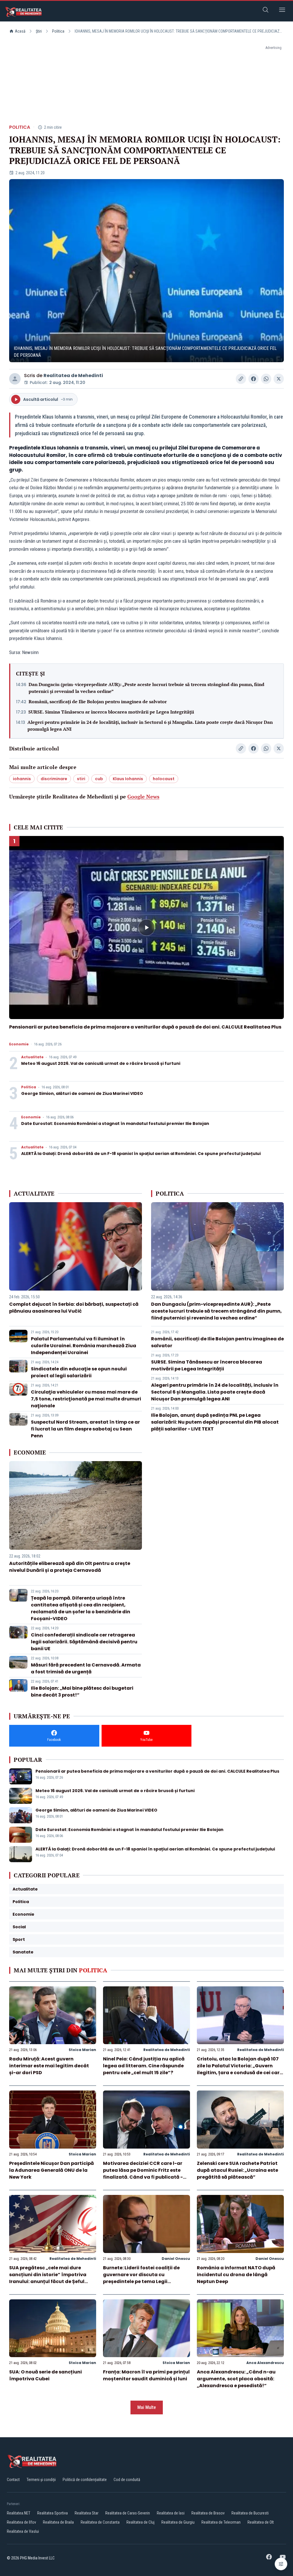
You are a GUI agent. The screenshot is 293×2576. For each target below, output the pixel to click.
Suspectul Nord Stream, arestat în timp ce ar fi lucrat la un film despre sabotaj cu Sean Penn (85, 1429)
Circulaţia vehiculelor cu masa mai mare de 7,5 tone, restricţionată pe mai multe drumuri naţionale (86, 1399)
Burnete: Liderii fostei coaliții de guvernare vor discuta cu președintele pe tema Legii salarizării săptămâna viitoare (141, 2278)
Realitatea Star (87, 2513)
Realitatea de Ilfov (21, 2522)
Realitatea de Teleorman (221, 2522)
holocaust (164, 779)
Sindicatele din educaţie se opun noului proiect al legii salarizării (79, 1372)
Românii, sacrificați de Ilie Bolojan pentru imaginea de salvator (98, 702)
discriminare (54, 779)
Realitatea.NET (19, 2513)
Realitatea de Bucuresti (250, 2513)
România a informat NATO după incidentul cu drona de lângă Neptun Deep (236, 2275)
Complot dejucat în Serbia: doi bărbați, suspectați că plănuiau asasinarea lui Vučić (74, 1308)
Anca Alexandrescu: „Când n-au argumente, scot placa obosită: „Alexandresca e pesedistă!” (236, 2379)
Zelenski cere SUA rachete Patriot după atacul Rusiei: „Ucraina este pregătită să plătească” (237, 2170)
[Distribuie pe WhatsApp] (266, 379)
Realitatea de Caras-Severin (128, 2513)
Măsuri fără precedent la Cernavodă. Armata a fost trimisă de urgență (86, 1668)
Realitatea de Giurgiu (178, 2522)
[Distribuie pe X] (279, 379)
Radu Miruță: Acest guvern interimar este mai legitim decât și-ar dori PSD (49, 2066)
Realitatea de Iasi (171, 2513)
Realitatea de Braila (58, 2522)
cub (99, 779)
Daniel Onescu (176, 2259)
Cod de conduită (127, 2480)
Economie (19, 1044)
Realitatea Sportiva (53, 2513)
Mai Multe (147, 2407)
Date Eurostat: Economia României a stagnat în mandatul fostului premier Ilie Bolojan (115, 1123)
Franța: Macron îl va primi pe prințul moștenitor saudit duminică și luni (146, 2375)
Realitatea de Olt (261, 2522)
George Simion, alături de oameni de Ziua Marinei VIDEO (82, 1093)
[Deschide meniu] (282, 11)
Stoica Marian (82, 2050)
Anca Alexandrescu (265, 2363)
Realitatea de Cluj (140, 2522)
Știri (39, 31)
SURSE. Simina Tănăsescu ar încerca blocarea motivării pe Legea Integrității (111, 712)
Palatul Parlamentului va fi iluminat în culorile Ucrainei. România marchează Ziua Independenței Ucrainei (84, 1346)
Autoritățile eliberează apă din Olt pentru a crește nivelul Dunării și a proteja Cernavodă (70, 1567)
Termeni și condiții (41, 2480)
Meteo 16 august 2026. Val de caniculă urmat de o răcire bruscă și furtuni (101, 1063)
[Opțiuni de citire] (281, 2564)
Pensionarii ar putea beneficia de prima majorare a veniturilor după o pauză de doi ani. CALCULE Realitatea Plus (145, 1027)
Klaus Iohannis (128, 779)
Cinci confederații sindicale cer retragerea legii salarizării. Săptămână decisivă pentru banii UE (84, 1642)
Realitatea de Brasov (208, 2513)
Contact (13, 2480)
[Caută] (266, 11)
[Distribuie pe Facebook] (254, 379)
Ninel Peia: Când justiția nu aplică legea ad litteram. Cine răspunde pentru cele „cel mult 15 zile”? (144, 2066)
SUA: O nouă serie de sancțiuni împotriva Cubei (45, 2375)
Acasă (20, 31)
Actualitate (32, 1057)
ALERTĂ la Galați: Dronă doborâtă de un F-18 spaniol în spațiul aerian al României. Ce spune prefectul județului (141, 1154)
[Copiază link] (241, 379)
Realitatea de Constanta (100, 2522)
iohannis (22, 779)
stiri (81, 779)
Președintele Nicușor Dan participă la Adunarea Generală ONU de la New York (52, 2170)
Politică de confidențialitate (85, 2480)
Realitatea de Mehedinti (73, 375)
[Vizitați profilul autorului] (15, 379)
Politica (58, 31)
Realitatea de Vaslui (23, 2531)
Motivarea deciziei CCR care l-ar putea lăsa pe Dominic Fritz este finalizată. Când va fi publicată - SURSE (143, 2174)
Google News (143, 796)
